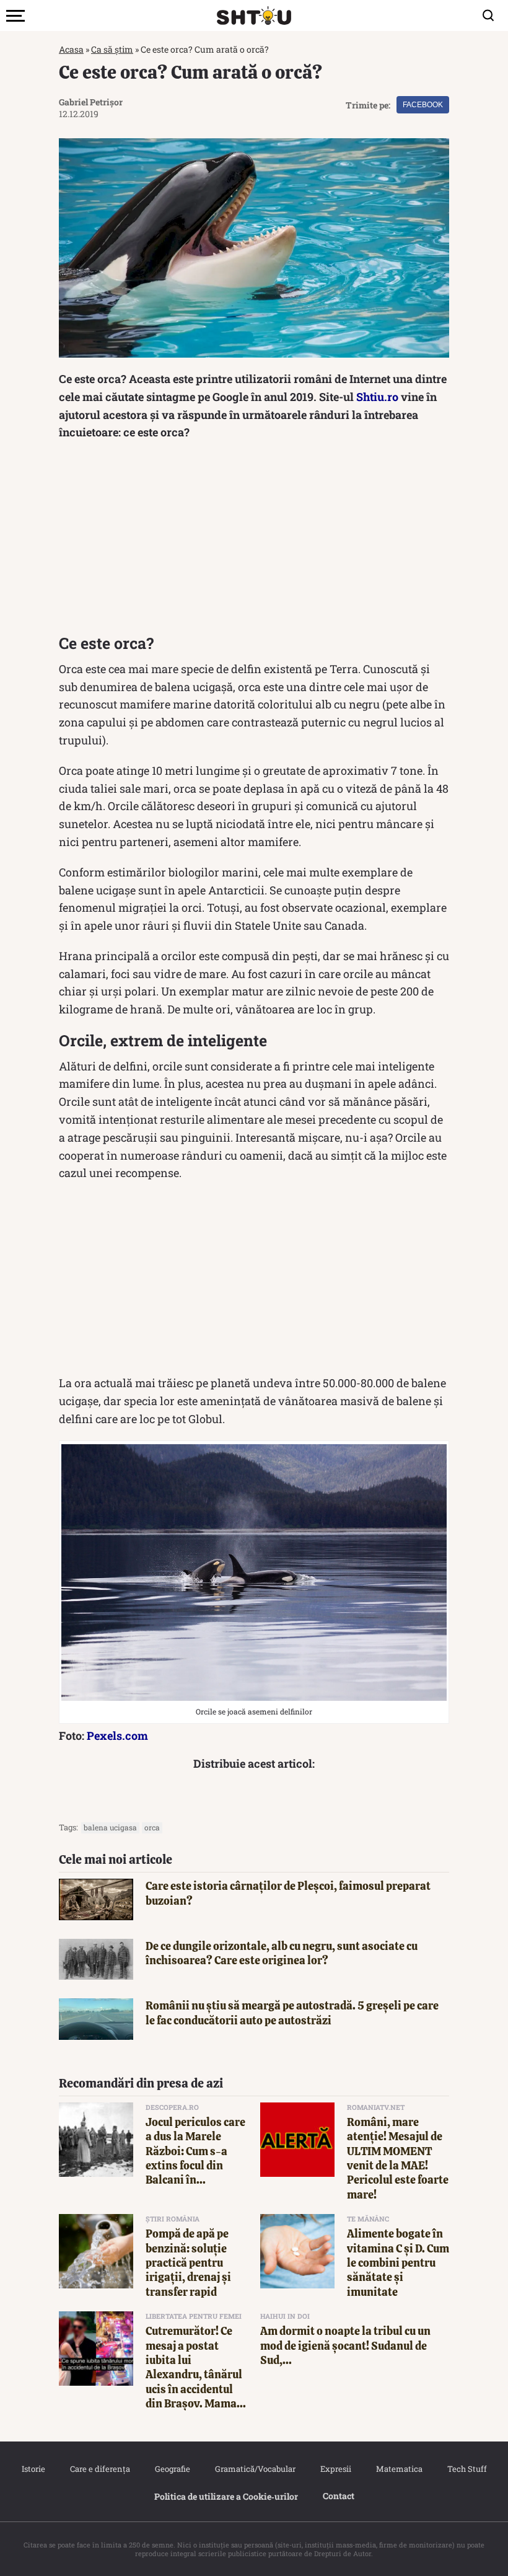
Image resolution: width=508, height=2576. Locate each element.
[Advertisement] (254, 540)
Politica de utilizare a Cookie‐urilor (226, 2496)
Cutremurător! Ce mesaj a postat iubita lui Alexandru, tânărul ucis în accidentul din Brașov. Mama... (196, 2367)
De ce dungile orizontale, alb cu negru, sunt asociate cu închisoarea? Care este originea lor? (282, 1953)
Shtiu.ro (377, 397)
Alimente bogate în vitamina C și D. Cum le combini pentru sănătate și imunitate (398, 2263)
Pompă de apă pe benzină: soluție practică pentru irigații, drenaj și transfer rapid (188, 2263)
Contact (339, 2496)
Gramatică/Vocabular (255, 2469)
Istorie (33, 2469)
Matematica (399, 2469)
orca (152, 1827)
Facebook (423, 105)
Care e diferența (100, 2469)
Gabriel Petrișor (91, 102)
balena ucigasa (110, 1827)
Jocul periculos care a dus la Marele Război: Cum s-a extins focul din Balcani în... (195, 2151)
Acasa (71, 49)
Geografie (173, 2469)
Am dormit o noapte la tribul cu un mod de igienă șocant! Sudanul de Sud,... (345, 2345)
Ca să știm (112, 49)
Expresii (336, 2469)
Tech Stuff (467, 2469)
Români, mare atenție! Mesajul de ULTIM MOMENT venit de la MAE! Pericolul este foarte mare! (398, 2158)
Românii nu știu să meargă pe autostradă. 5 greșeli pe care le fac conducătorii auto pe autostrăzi (292, 2013)
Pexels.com (117, 1736)
